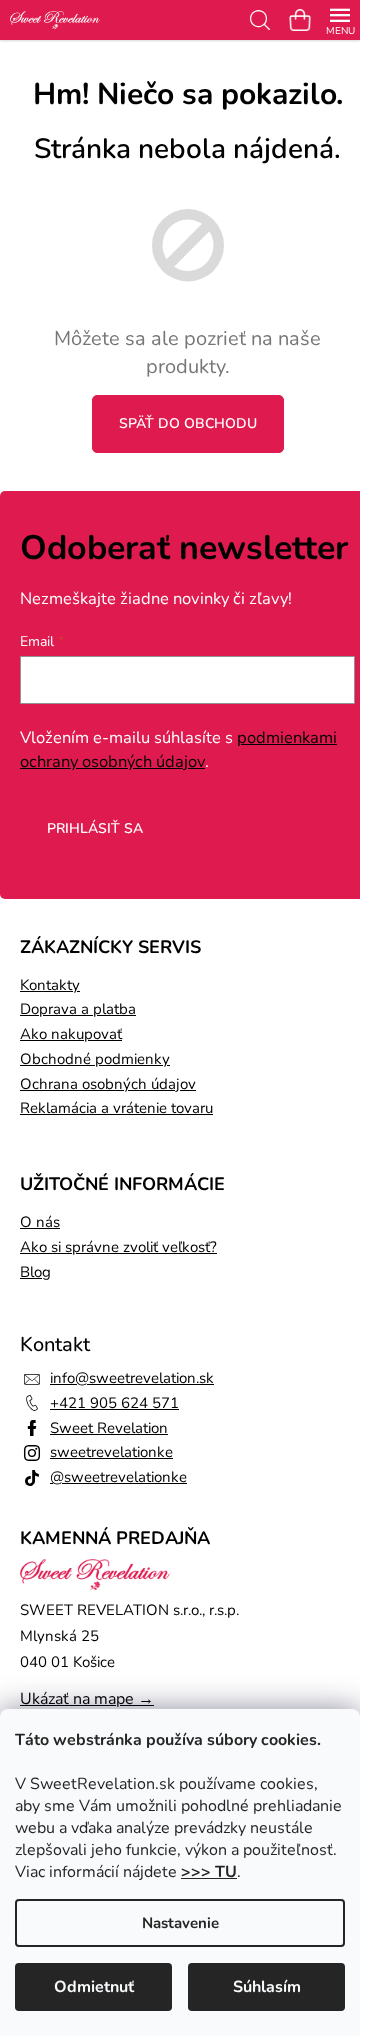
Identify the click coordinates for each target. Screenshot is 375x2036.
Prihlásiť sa (95, 828)
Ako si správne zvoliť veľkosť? (118, 1247)
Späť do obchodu (188, 423)
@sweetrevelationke (118, 1477)
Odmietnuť (94, 1987)
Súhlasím (267, 1987)
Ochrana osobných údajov (108, 1084)
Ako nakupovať (71, 1034)
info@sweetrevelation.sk (132, 1378)
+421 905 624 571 (114, 1403)
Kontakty (50, 985)
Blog (35, 1272)
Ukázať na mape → (87, 1699)
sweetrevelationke (111, 1452)
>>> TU (209, 1872)
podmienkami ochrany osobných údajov (178, 749)
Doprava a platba (78, 1009)
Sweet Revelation (109, 1428)
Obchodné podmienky (95, 1059)
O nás (40, 1222)
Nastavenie (180, 1923)
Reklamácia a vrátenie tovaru (116, 1108)
